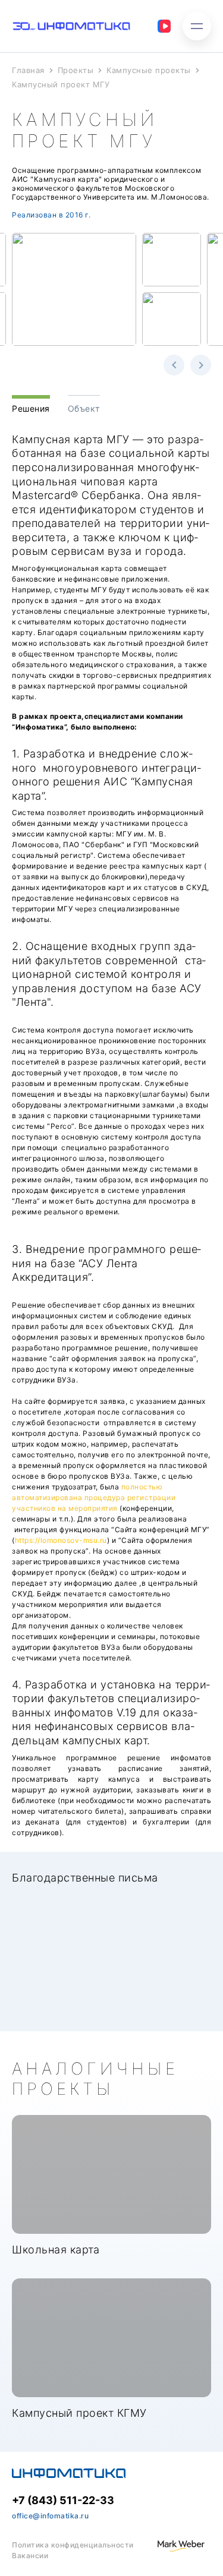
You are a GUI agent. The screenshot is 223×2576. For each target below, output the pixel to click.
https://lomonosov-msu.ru (61, 1540)
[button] (174, 365)
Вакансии (30, 2556)
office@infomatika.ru (50, 2516)
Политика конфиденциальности (73, 2545)
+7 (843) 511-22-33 (63, 2500)
